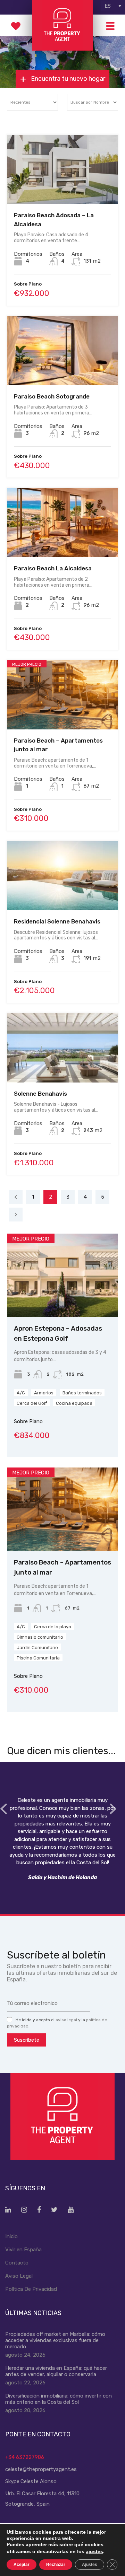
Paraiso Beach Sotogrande (52, 396)
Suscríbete (27, 2040)
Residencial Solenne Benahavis (57, 921)
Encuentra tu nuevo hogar (67, 79)
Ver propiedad (63, 1300)
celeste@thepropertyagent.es (41, 2469)
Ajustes (90, 2565)
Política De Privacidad (31, 2289)
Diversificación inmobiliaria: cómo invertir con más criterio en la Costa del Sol (59, 2399)
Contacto (17, 2263)
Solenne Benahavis (40, 1094)
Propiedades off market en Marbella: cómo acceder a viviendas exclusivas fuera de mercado (55, 2340)
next (113, 1809)
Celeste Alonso (39, 2481)
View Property (63, 190)
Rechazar (56, 2565)
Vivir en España (23, 2250)
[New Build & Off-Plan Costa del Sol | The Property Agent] (62, 48)
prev (3, 1809)
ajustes (94, 2551)
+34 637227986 (25, 2457)
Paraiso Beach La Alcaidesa (53, 568)
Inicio (11, 2236)
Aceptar (22, 2565)
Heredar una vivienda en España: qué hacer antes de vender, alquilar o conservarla (56, 2371)
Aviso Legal (19, 2276)
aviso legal (66, 2020)
